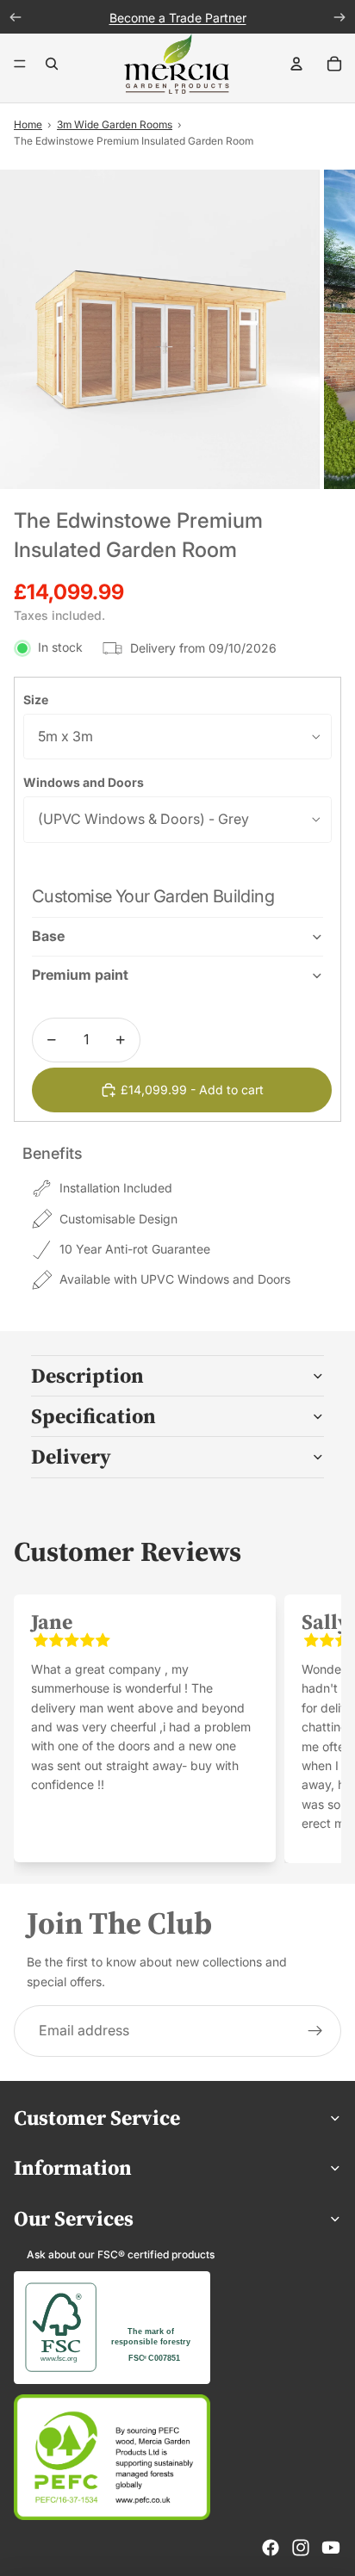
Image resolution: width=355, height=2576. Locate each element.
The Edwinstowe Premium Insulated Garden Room (134, 141)
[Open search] (52, 64)
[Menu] (20, 65)
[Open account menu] (296, 64)
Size (36, 700)
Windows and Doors (84, 782)
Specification (93, 1416)
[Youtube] (331, 2548)
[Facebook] (271, 2548)
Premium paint (80, 975)
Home (28, 124)
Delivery (71, 1456)
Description (87, 1375)
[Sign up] (315, 2031)
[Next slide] (308, 1728)
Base (48, 936)
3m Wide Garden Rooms (115, 124)
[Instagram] (301, 2548)
